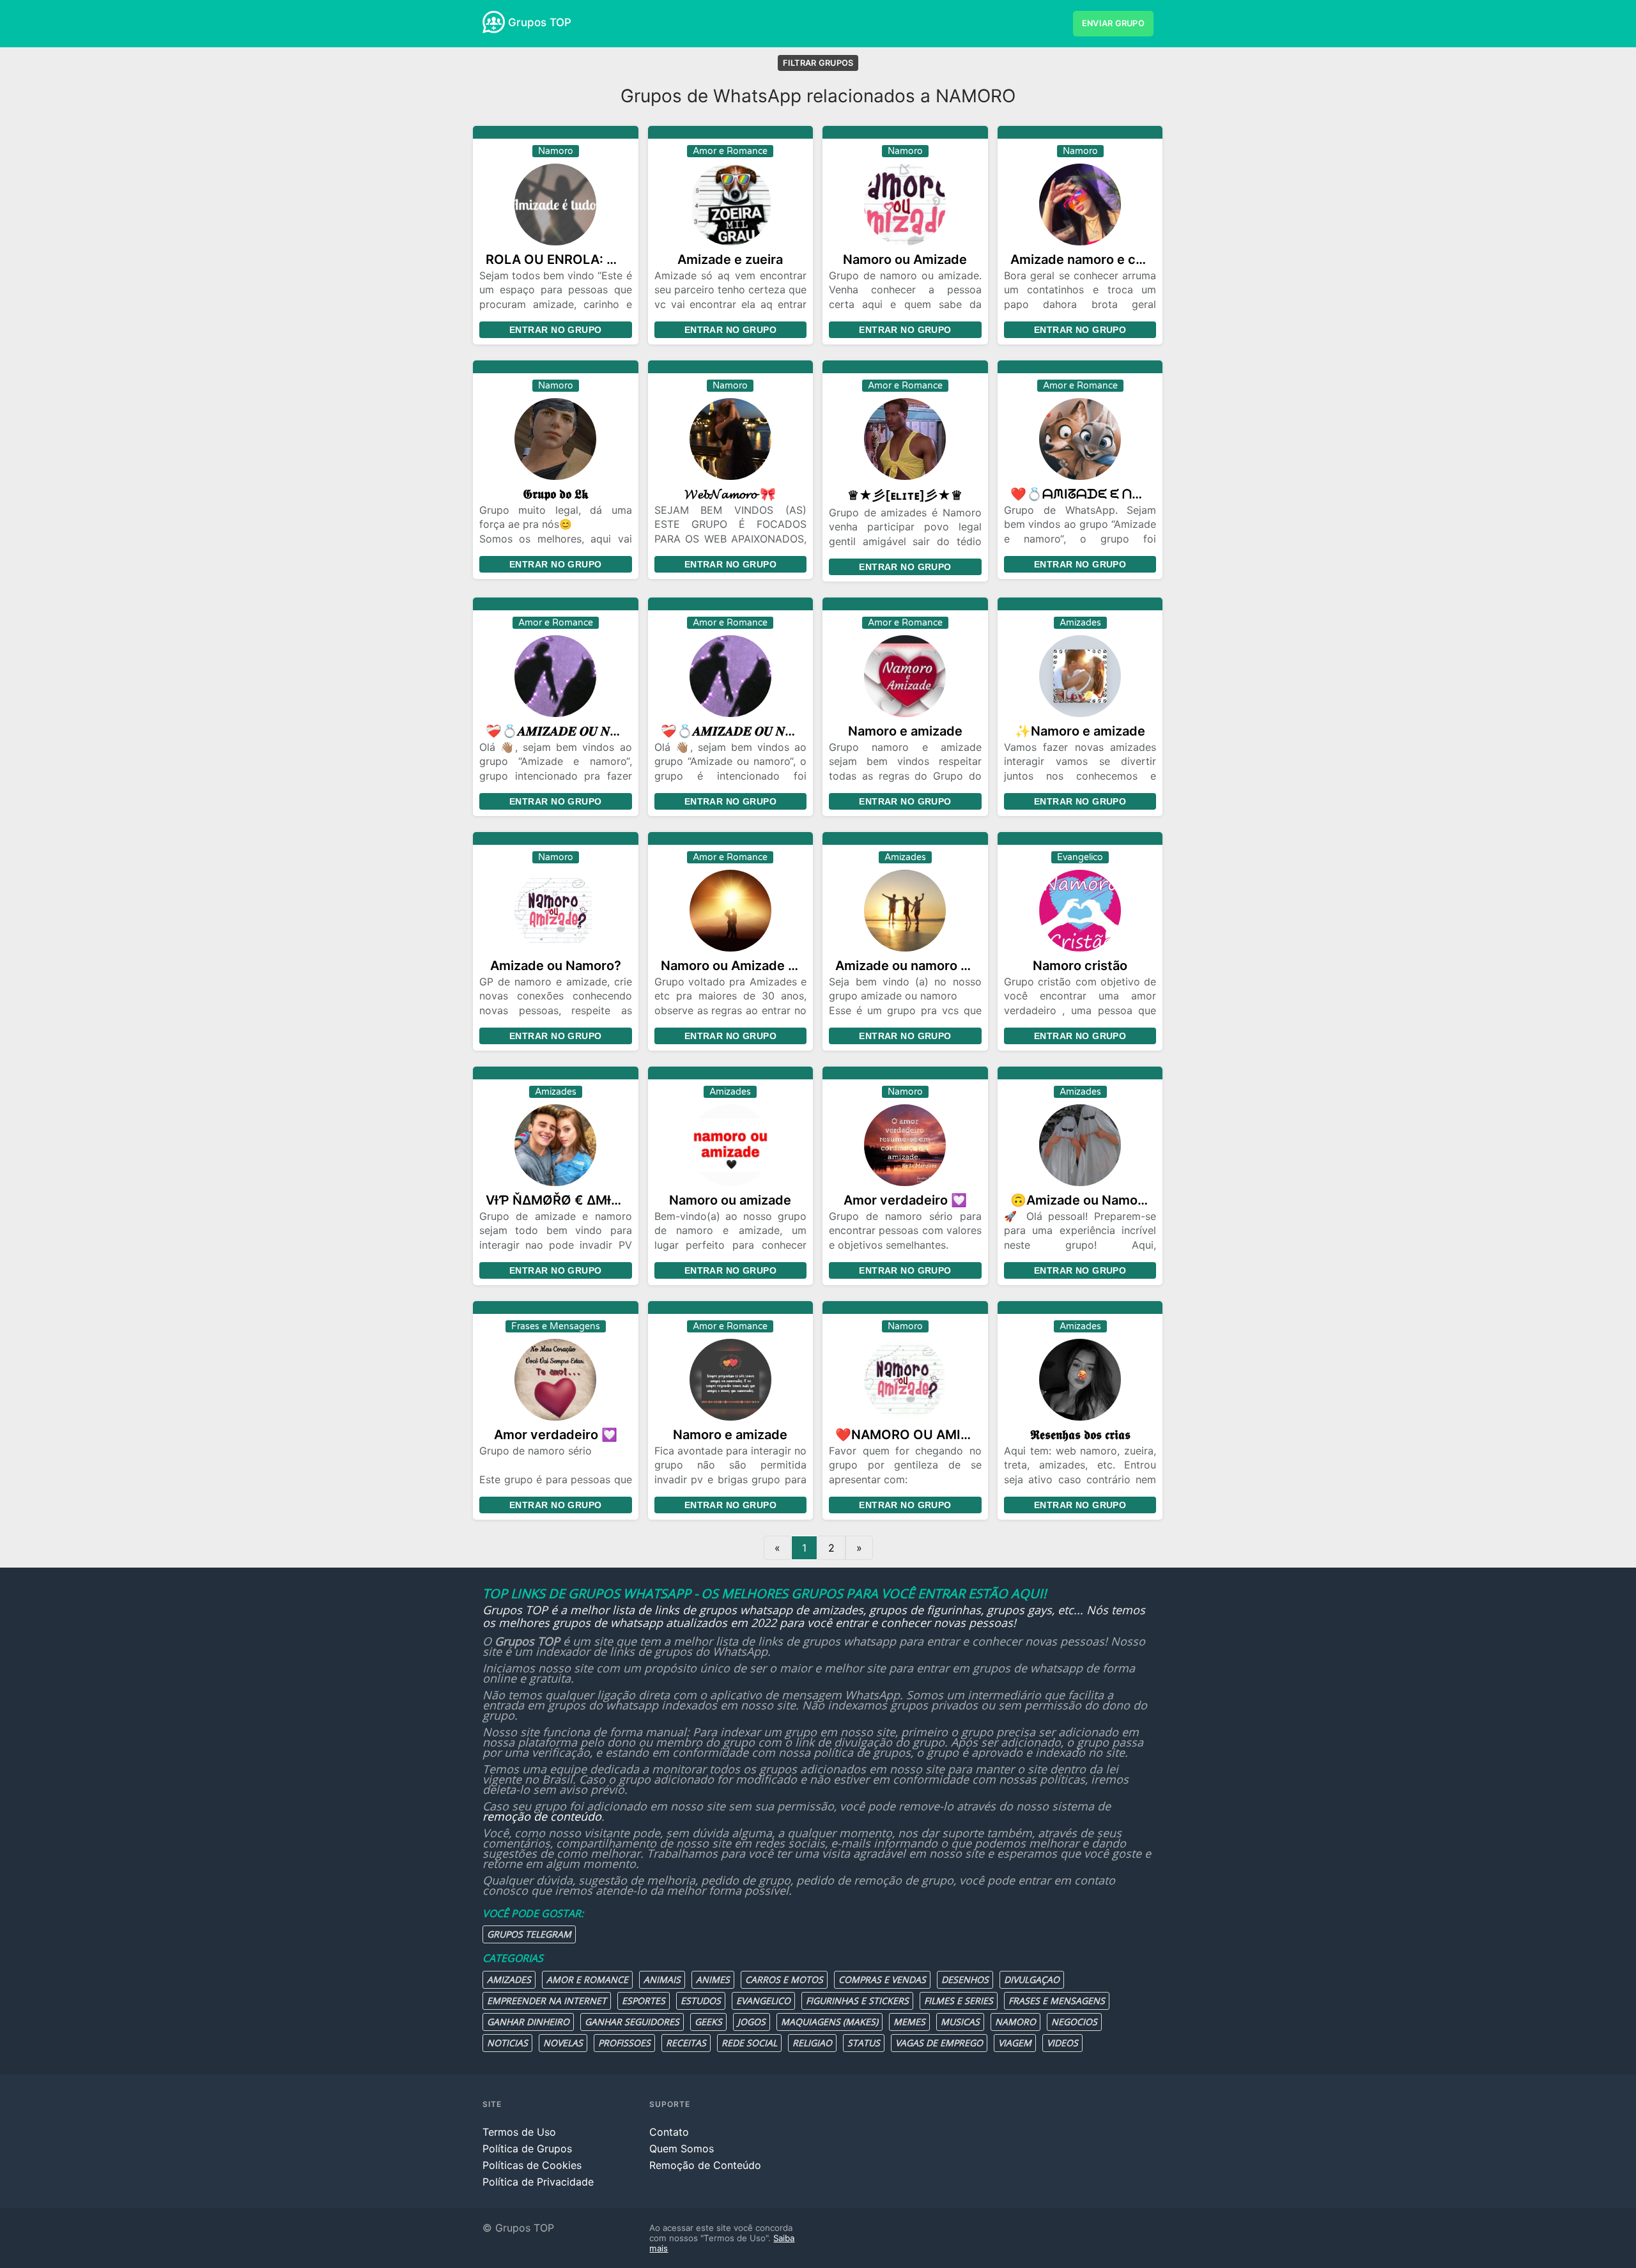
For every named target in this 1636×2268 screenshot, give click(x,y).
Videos (1062, 2043)
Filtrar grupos (818, 63)
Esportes (644, 2001)
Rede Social (749, 2043)
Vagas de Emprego (939, 2043)
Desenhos (965, 1979)
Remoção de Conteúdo (705, 2165)
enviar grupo (1113, 23)
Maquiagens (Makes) (830, 2022)
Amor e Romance (587, 1979)
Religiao (812, 2043)
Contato (669, 2132)
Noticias (507, 2043)
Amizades (509, 1979)
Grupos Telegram (529, 1934)
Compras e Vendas (882, 1979)
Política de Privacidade (538, 2182)
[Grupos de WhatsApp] (494, 22)
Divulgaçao (1032, 1979)
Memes (909, 2022)
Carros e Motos (784, 1979)
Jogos (752, 2022)
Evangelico (763, 2001)
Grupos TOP (540, 22)
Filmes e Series (959, 2001)
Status (864, 2043)
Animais (662, 1979)
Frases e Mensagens (1057, 2001)
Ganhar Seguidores (632, 2022)
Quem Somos (682, 2148)
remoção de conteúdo (542, 1816)
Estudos (701, 2001)
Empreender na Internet (547, 2001)
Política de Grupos (527, 2148)
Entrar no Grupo (555, 330)
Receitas (686, 2043)
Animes (713, 1979)
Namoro (1015, 2022)
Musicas (960, 2022)
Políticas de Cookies (532, 2165)
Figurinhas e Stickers (857, 2001)
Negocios (1074, 2022)
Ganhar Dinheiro (528, 2022)
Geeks (708, 2022)
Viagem (1015, 2043)
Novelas (563, 2043)
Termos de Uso (519, 2132)
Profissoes (624, 2043)
